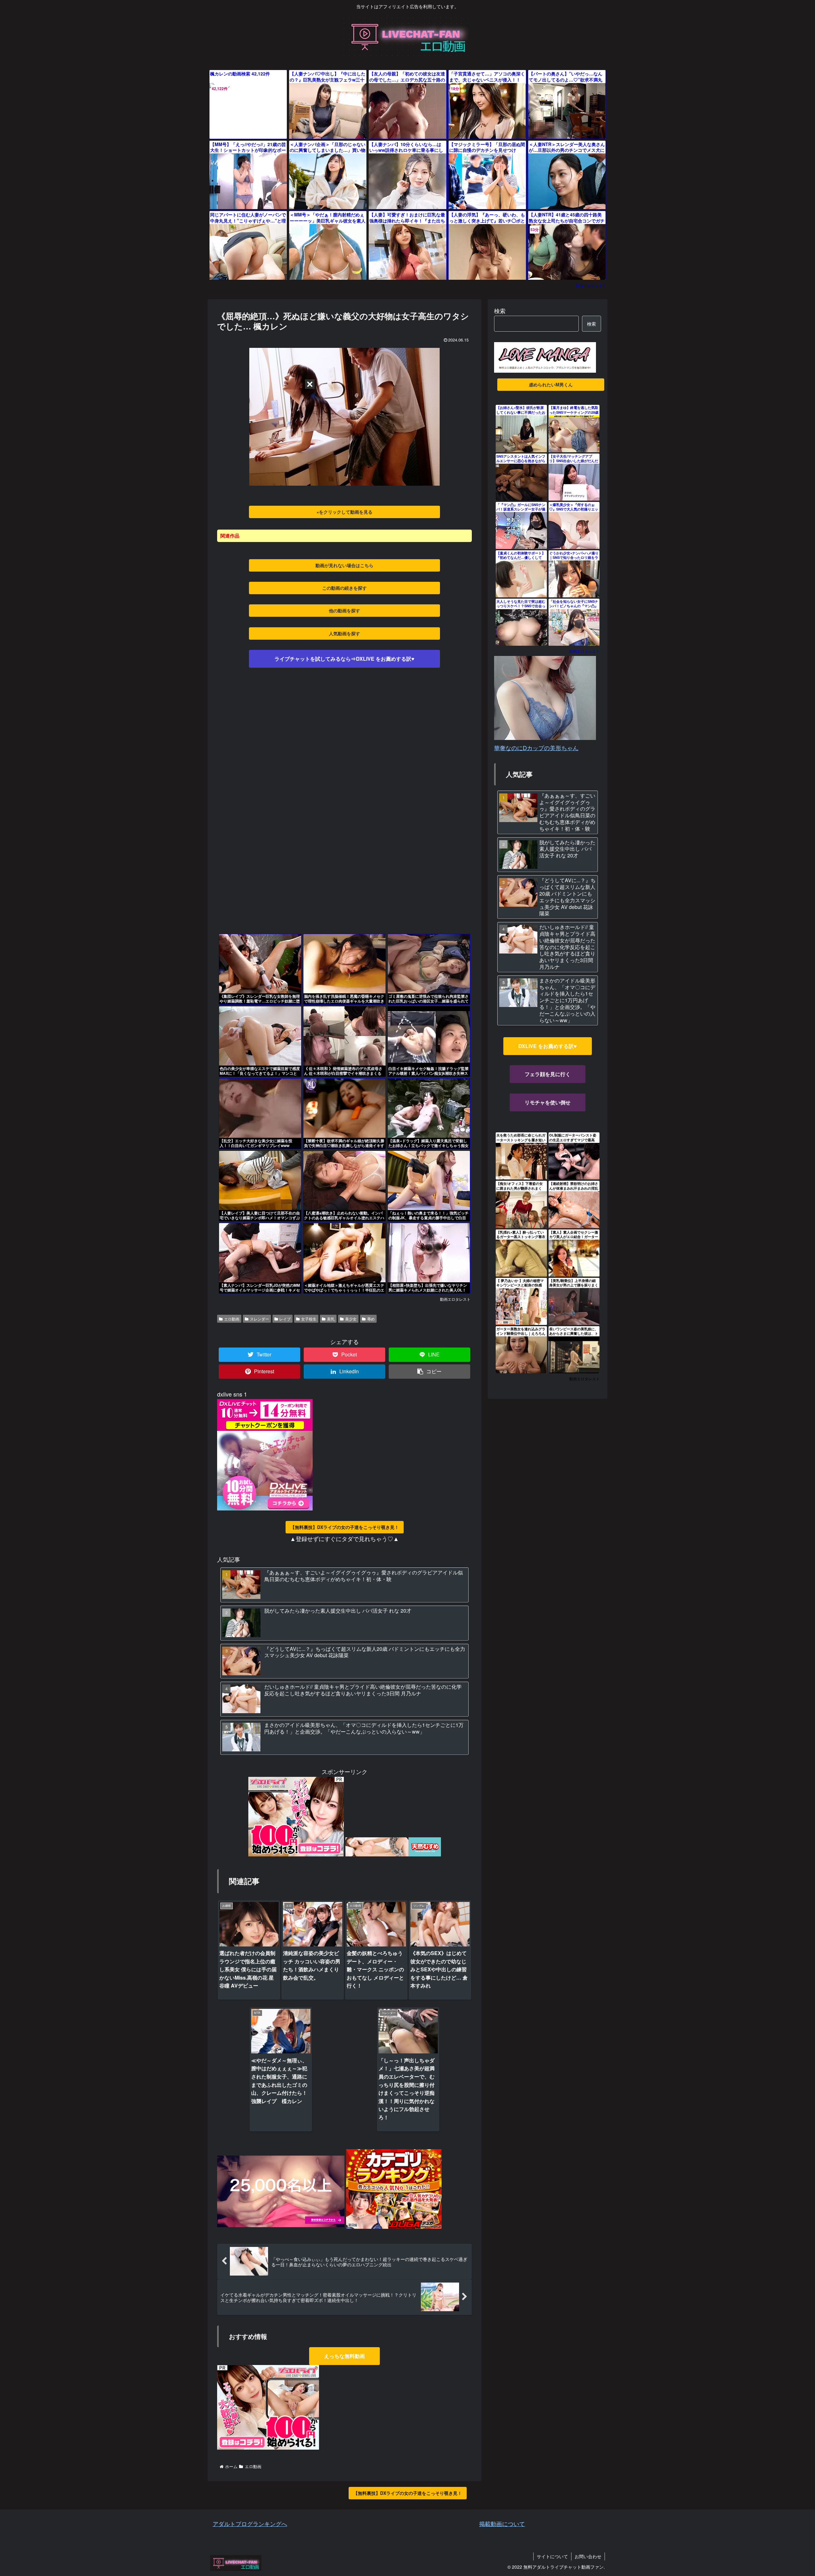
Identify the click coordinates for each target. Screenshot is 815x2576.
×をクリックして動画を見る (344, 512)
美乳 (331, 1319)
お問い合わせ (588, 2556)
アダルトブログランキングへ (250, 2523)
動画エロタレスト (591, 285)
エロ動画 (232, 1319)
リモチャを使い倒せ (548, 1102)
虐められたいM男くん (551, 384)
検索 (500, 311)
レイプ (285, 1319)
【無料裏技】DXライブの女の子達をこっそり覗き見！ (345, 1527)
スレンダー (259, 1319)
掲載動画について (502, 2523)
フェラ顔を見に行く (548, 1074)
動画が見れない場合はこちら (344, 565)
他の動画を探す (344, 610)
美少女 (351, 1319)
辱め (371, 1319)
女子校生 (309, 1319)
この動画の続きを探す (344, 588)
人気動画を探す (344, 633)
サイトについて (552, 2556)
